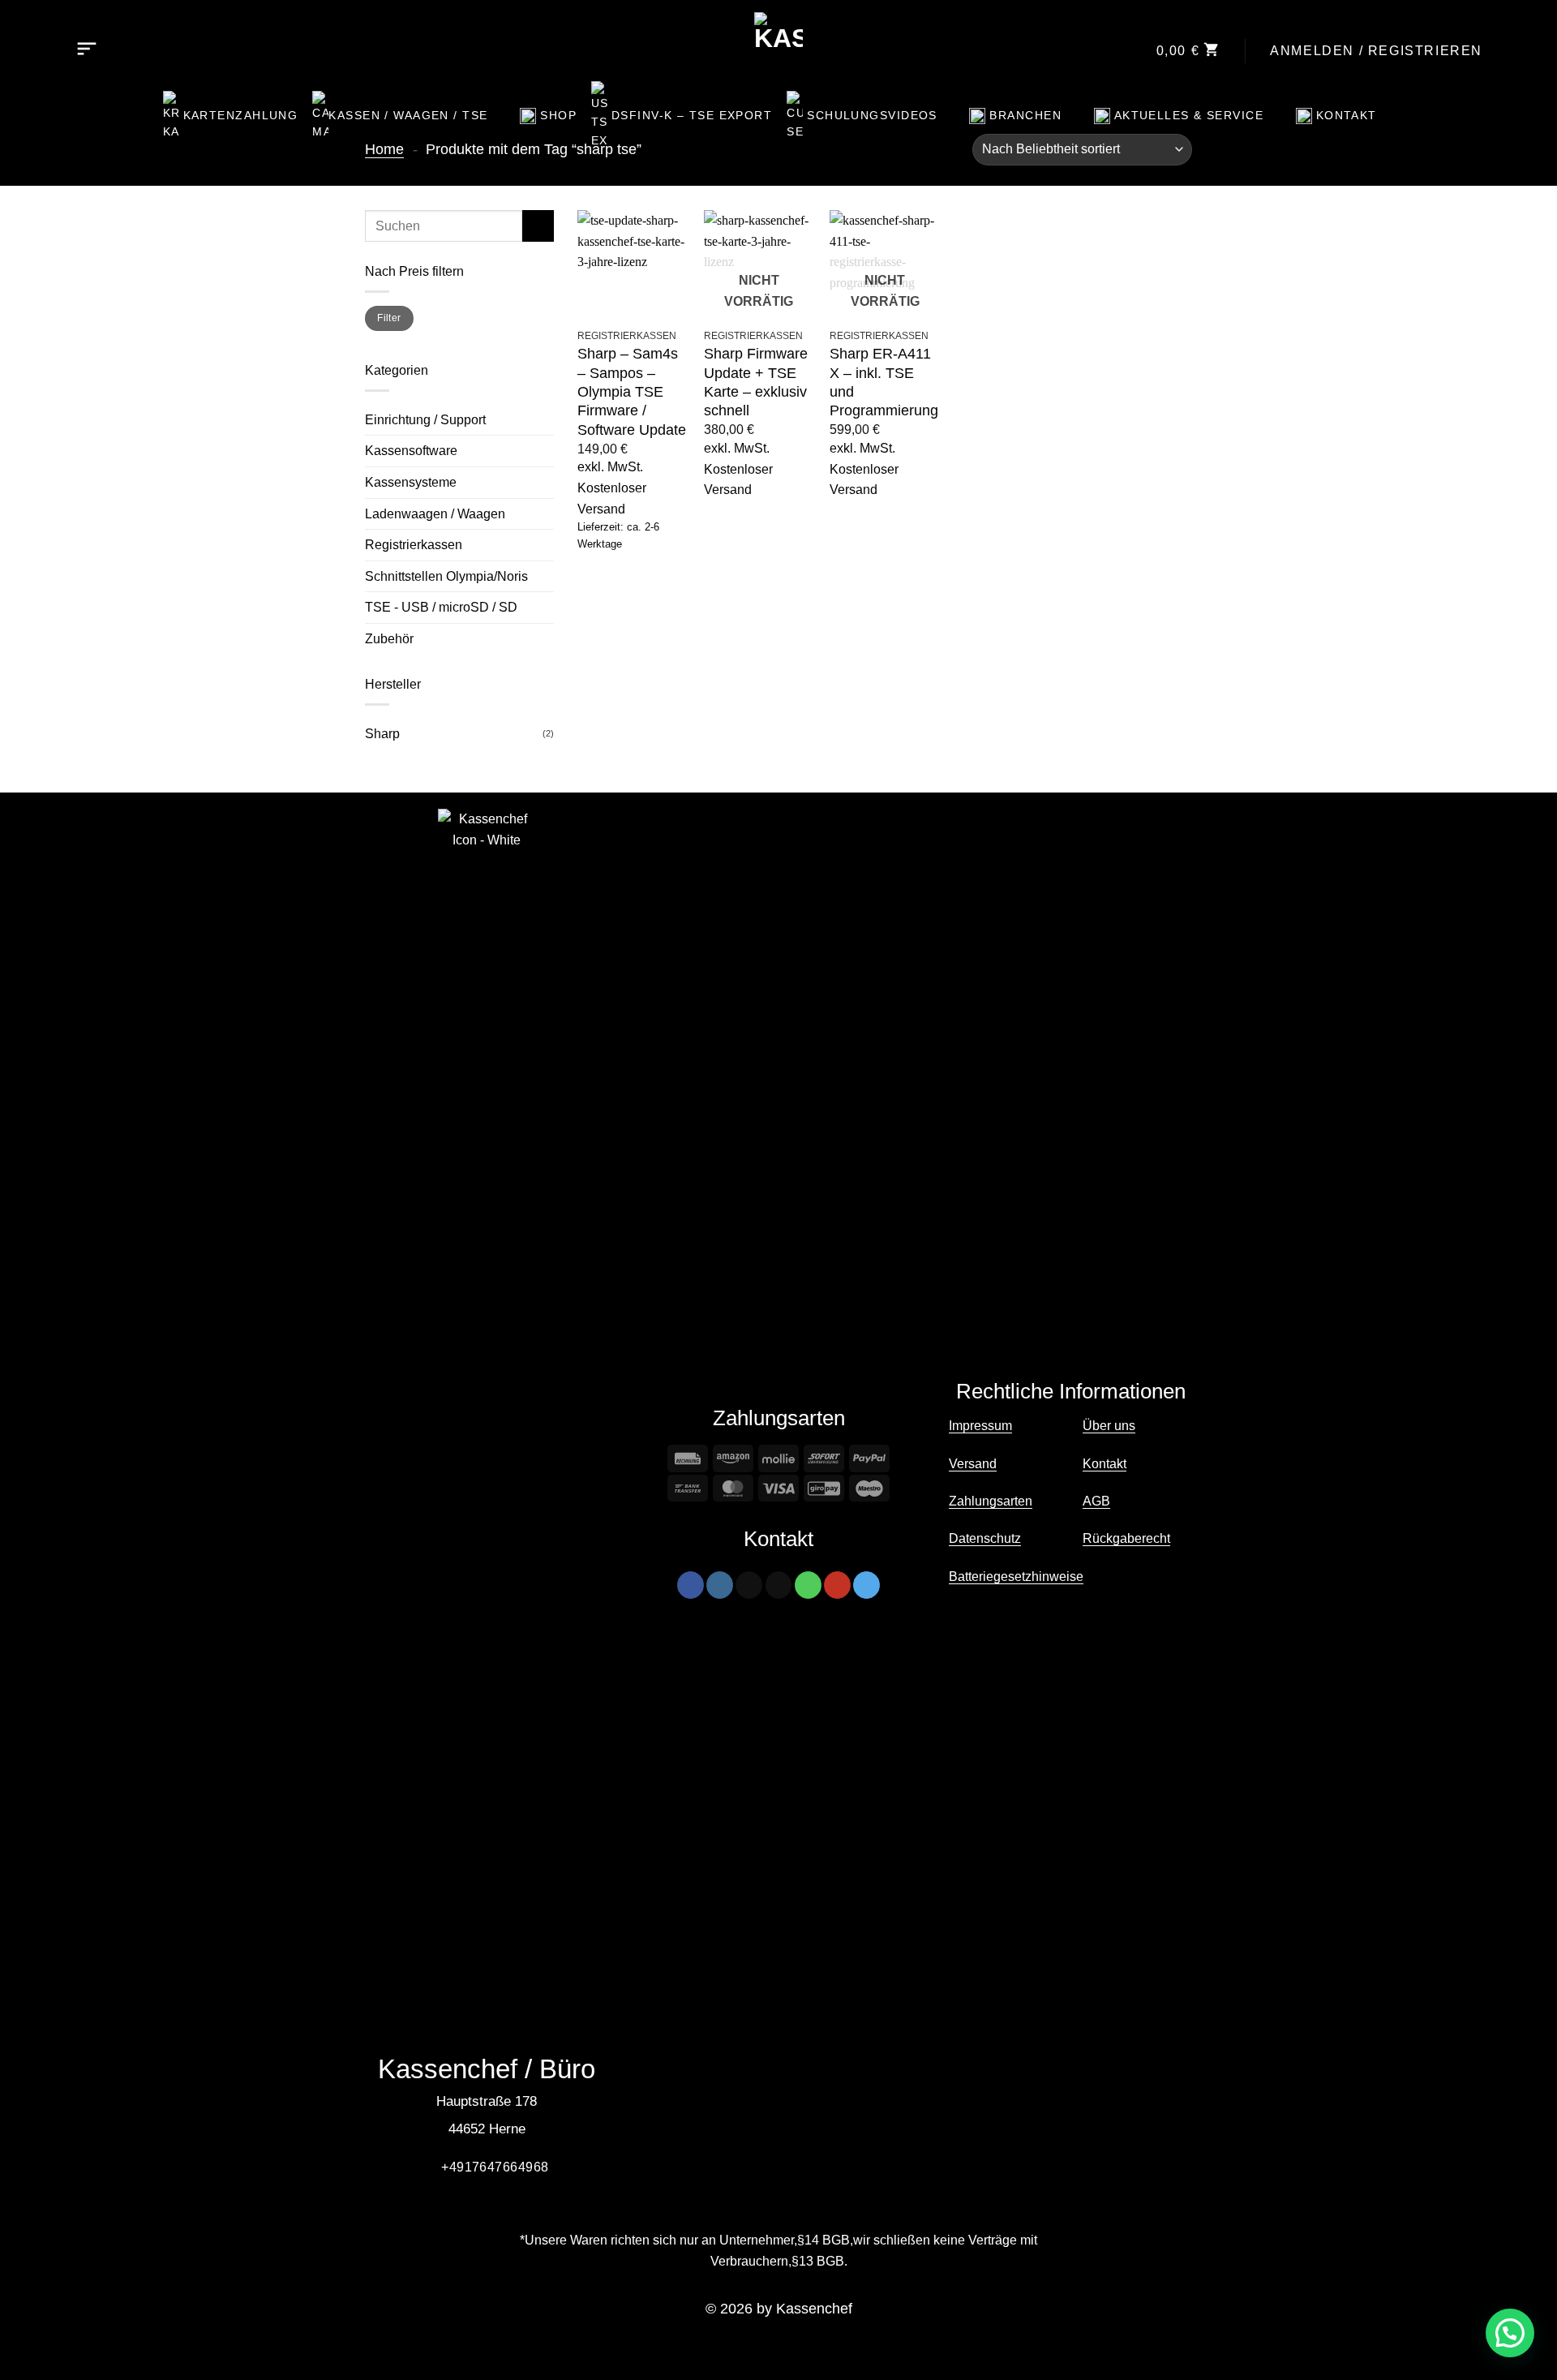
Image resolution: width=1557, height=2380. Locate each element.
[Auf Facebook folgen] (691, 1585)
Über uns (1109, 1426)
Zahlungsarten (991, 1501)
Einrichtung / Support (425, 420)
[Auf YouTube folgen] (837, 1585)
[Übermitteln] (538, 226)
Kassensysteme (411, 482)
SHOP (558, 115)
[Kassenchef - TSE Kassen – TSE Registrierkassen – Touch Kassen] (779, 37)
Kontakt (1347, 115)
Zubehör (389, 639)
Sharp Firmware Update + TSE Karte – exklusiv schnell (756, 382)
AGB (1096, 1501)
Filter (389, 318)
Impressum (980, 1426)
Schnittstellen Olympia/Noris (446, 576)
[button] (87, 51)
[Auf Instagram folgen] (720, 1585)
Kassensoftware (411, 451)
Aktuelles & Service (1189, 115)
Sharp (382, 734)
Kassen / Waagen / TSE (408, 115)
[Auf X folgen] (749, 1585)
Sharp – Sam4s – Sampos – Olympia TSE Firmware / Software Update (632, 392)
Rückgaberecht (1126, 1538)
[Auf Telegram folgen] (866, 1585)
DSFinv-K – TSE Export (692, 115)
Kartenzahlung (241, 115)
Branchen (1025, 115)
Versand (973, 1464)
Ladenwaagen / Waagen (435, 514)
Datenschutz (985, 1538)
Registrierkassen (414, 545)
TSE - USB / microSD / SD (441, 607)
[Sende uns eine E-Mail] (779, 1585)
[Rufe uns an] (808, 1585)
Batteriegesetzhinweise (1016, 1577)
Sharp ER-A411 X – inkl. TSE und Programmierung (884, 382)
